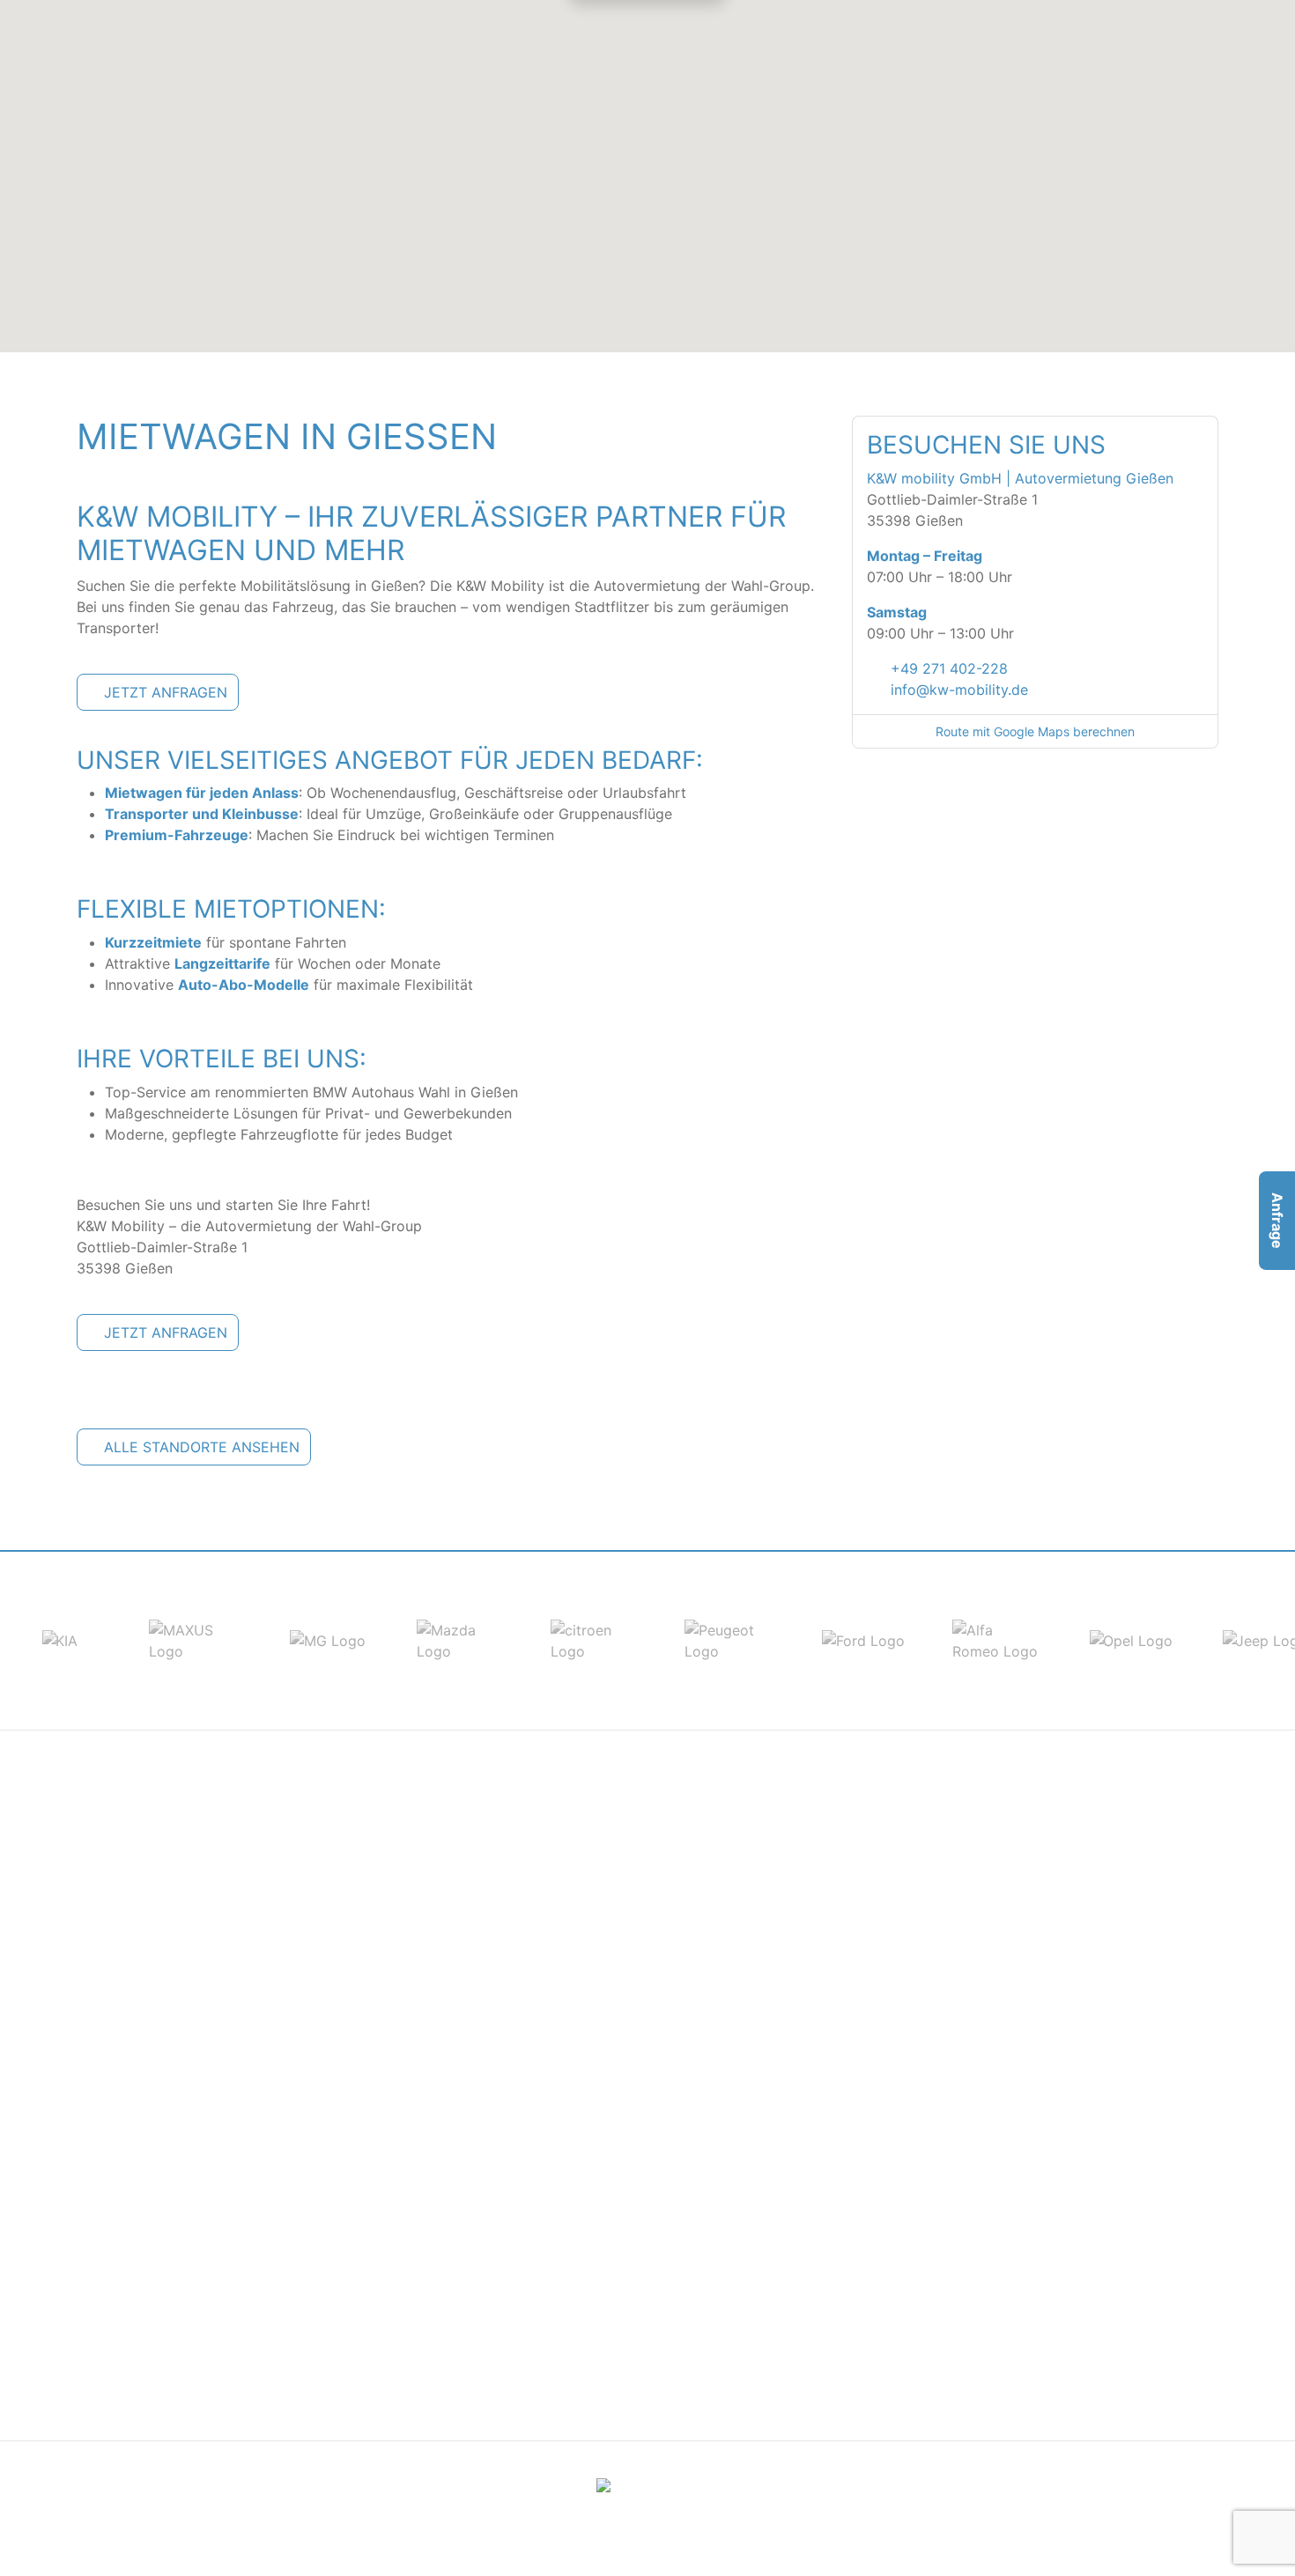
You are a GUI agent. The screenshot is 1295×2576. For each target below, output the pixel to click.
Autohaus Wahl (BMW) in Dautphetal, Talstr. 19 (1006, 1880)
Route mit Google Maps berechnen (1035, 731)
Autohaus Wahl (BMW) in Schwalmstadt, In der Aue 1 (1026, 2282)
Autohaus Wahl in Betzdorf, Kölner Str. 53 (602, 1923)
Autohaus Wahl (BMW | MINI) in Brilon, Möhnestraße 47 (259, 2049)
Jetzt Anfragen (166, 692)
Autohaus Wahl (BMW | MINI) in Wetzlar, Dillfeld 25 (1021, 2303)
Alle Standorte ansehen (202, 1447)
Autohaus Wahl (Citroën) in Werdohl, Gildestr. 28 (238, 2113)
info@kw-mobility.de (959, 690)
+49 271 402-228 (949, 668)
